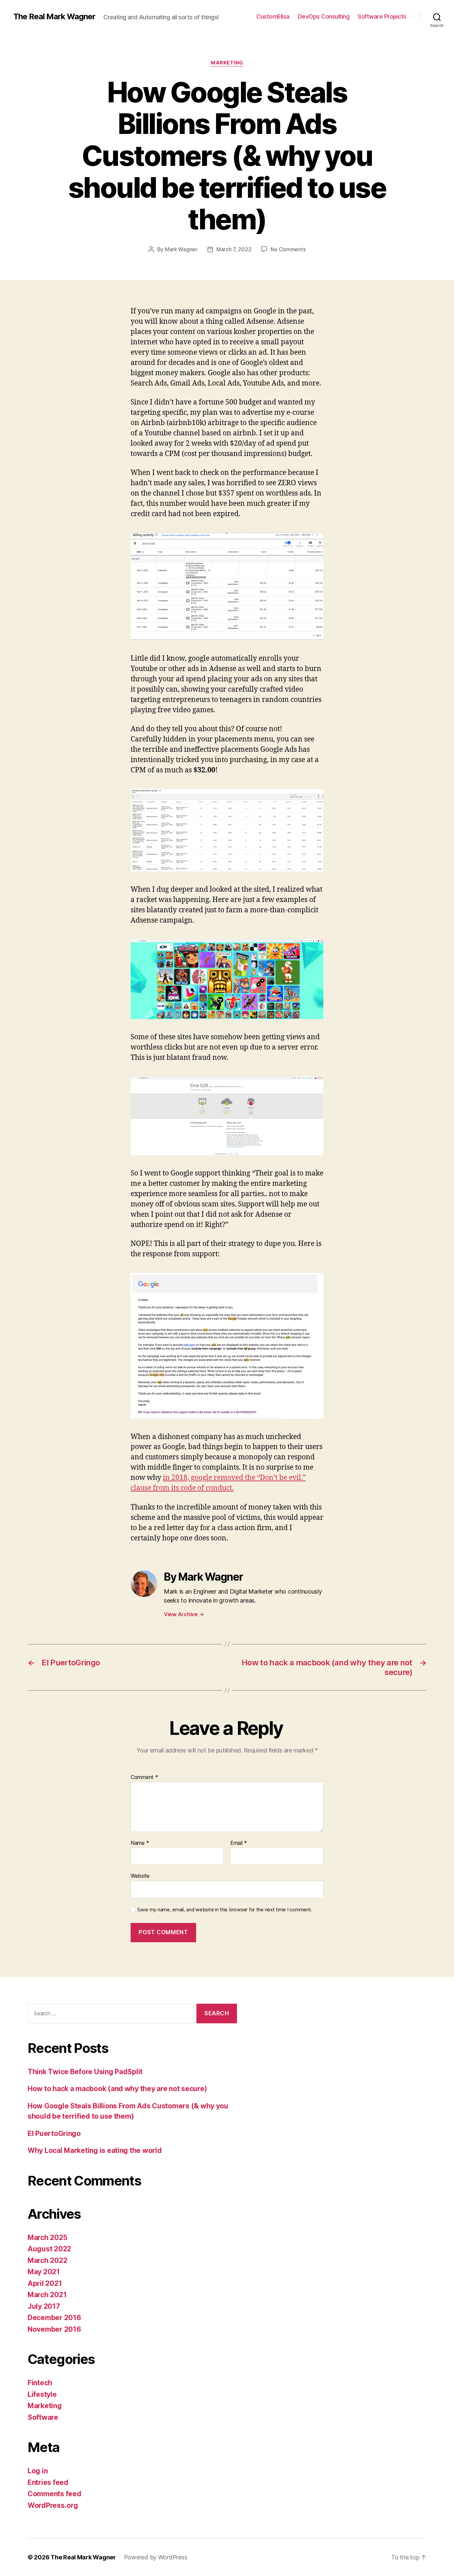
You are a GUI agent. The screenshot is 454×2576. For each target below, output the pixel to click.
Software (43, 2417)
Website (140, 1876)
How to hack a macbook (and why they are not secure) (117, 2089)
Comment (144, 1777)
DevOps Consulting (324, 16)
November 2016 (54, 2329)
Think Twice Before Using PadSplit (85, 2072)
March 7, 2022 (234, 249)
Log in (38, 2471)
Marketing (227, 63)
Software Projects (382, 16)
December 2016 (54, 2318)
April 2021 (45, 2283)
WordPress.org (53, 2505)
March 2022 (47, 2260)
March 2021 (47, 2295)
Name (140, 1843)
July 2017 (44, 2306)
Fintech (40, 2383)
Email (239, 1843)
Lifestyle (42, 2394)
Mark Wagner (181, 249)
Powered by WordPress (156, 2557)
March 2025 (47, 2238)
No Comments (288, 249)
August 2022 (49, 2249)
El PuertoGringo (54, 2133)
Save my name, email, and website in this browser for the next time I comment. (225, 1910)
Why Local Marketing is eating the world (95, 2150)
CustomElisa (273, 16)
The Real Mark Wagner (54, 17)
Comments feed (55, 2494)
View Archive (184, 1614)
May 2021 (44, 2272)
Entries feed (48, 2482)
